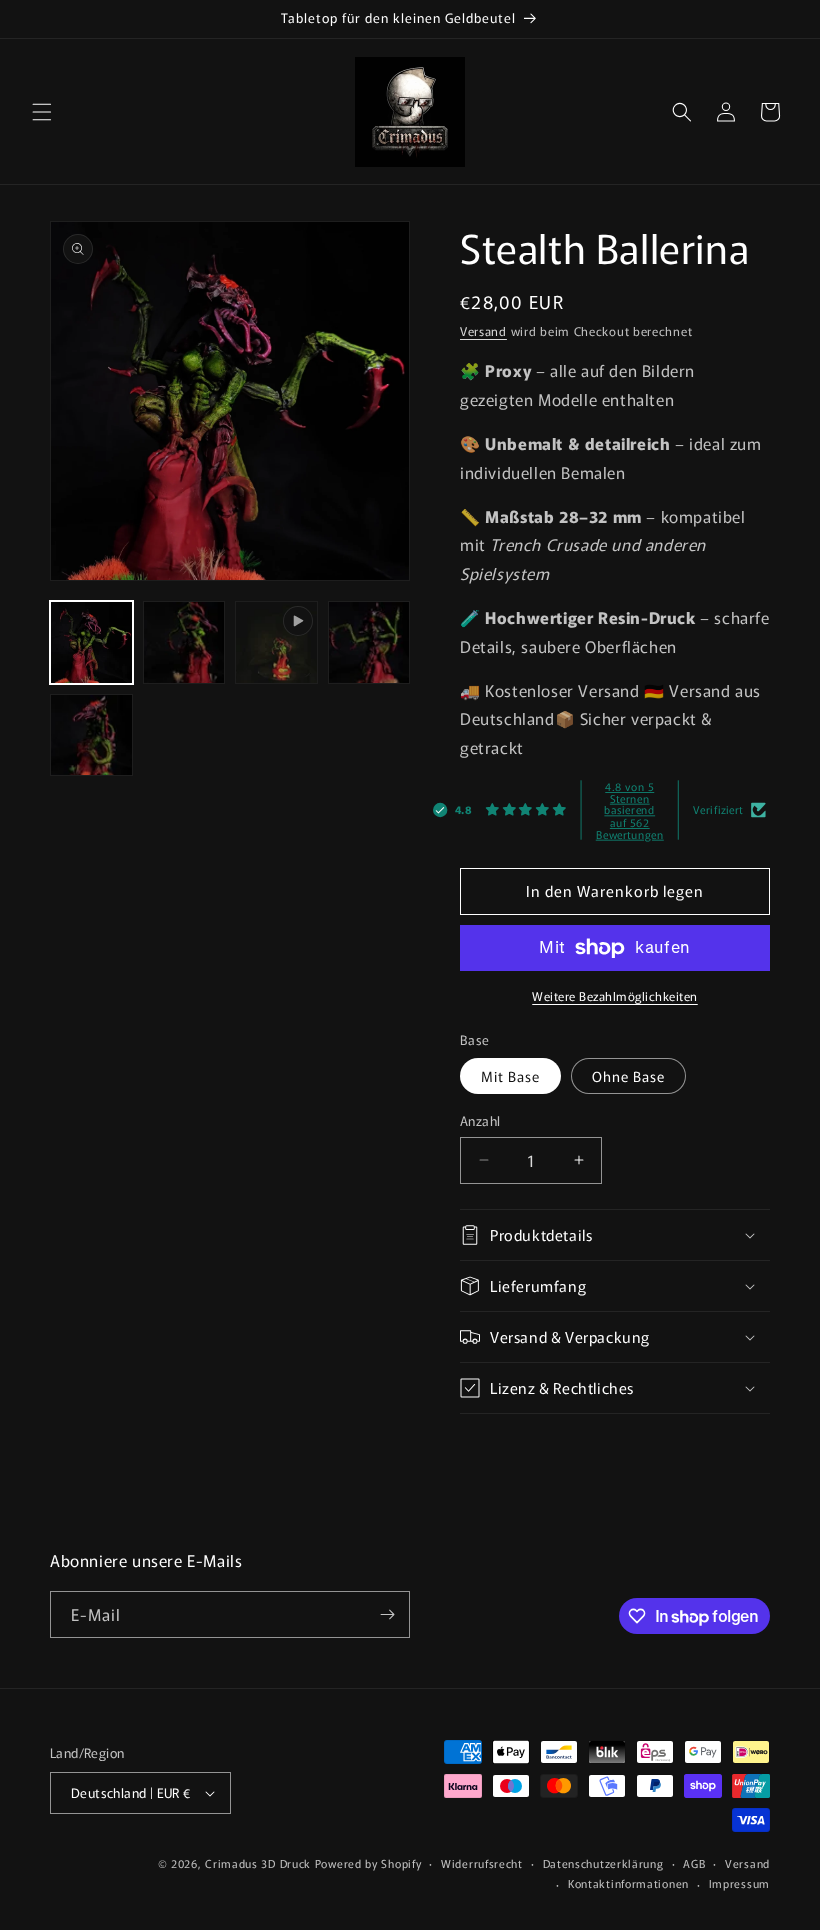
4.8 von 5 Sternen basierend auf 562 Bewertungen (630, 809)
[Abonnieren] (387, 1614)
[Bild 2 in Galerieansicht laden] (184, 642)
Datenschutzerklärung (603, 1863)
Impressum (739, 1883)
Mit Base (510, 1076)
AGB (694, 1863)
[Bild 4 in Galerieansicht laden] (91, 735)
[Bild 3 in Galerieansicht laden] (369, 642)
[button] (42, 112)
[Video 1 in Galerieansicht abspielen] (276, 642)
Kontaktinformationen (628, 1883)
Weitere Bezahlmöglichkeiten (615, 995)
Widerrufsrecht (482, 1863)
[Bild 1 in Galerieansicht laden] (91, 642)
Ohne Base (628, 1076)
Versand (483, 330)
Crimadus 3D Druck (260, 1863)
